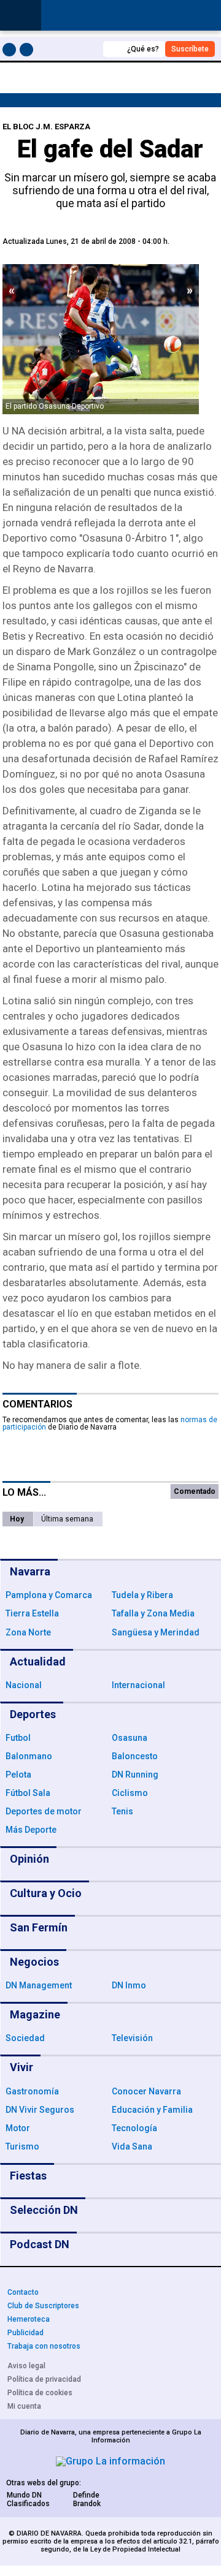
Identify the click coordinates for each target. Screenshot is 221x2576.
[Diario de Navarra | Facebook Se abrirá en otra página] (11, 52)
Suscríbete (190, 49)
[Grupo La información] (110, 2461)
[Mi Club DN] (71, 49)
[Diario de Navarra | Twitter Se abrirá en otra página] (28, 52)
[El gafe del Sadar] (101, 339)
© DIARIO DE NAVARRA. (47, 2533)
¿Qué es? (143, 49)
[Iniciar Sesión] (205, 16)
